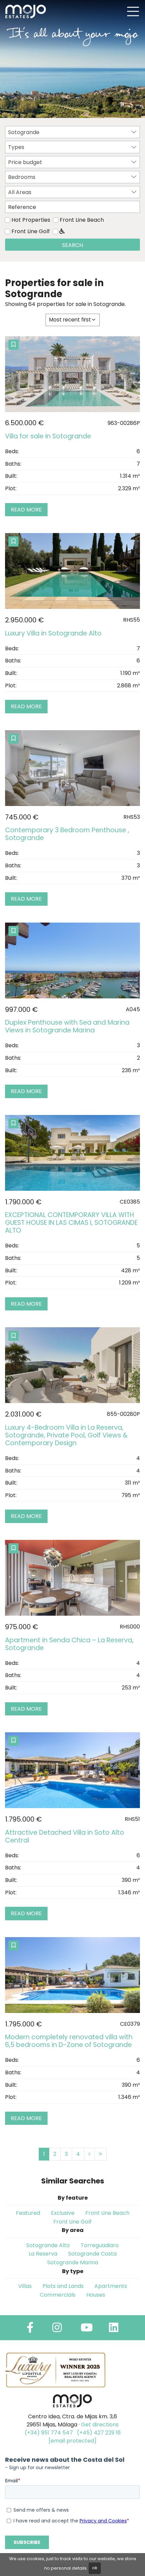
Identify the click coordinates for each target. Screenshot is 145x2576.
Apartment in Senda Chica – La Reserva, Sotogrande (69, 1644)
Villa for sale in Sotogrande (48, 436)
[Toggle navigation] (133, 11)
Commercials (58, 2295)
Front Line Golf (31, 231)
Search (72, 245)
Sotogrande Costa (92, 2254)
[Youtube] (87, 2330)
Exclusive (63, 2213)
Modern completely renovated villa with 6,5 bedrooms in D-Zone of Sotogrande (69, 2041)
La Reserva (43, 2254)
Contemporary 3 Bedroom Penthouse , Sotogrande (67, 834)
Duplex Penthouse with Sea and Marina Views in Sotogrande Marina (67, 1026)
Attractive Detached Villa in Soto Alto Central (65, 1836)
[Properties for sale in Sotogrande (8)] (100, 2154)
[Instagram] (57, 2330)
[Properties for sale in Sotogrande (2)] (89, 2154)
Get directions (100, 2425)
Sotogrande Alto (48, 2245)
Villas (25, 2286)
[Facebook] (30, 2330)
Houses (96, 2295)
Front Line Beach (82, 220)
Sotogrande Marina (73, 2262)
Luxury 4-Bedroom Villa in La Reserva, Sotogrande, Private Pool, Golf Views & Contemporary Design (66, 1435)
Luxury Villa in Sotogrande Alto (53, 633)
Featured (28, 2213)
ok (95, 2568)
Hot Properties (31, 220)
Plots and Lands (63, 2286)
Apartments (111, 2286)
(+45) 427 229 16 (99, 2433)
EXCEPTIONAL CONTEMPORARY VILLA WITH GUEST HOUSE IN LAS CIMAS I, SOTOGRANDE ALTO (71, 1223)
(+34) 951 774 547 (49, 2433)
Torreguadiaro (100, 2245)
